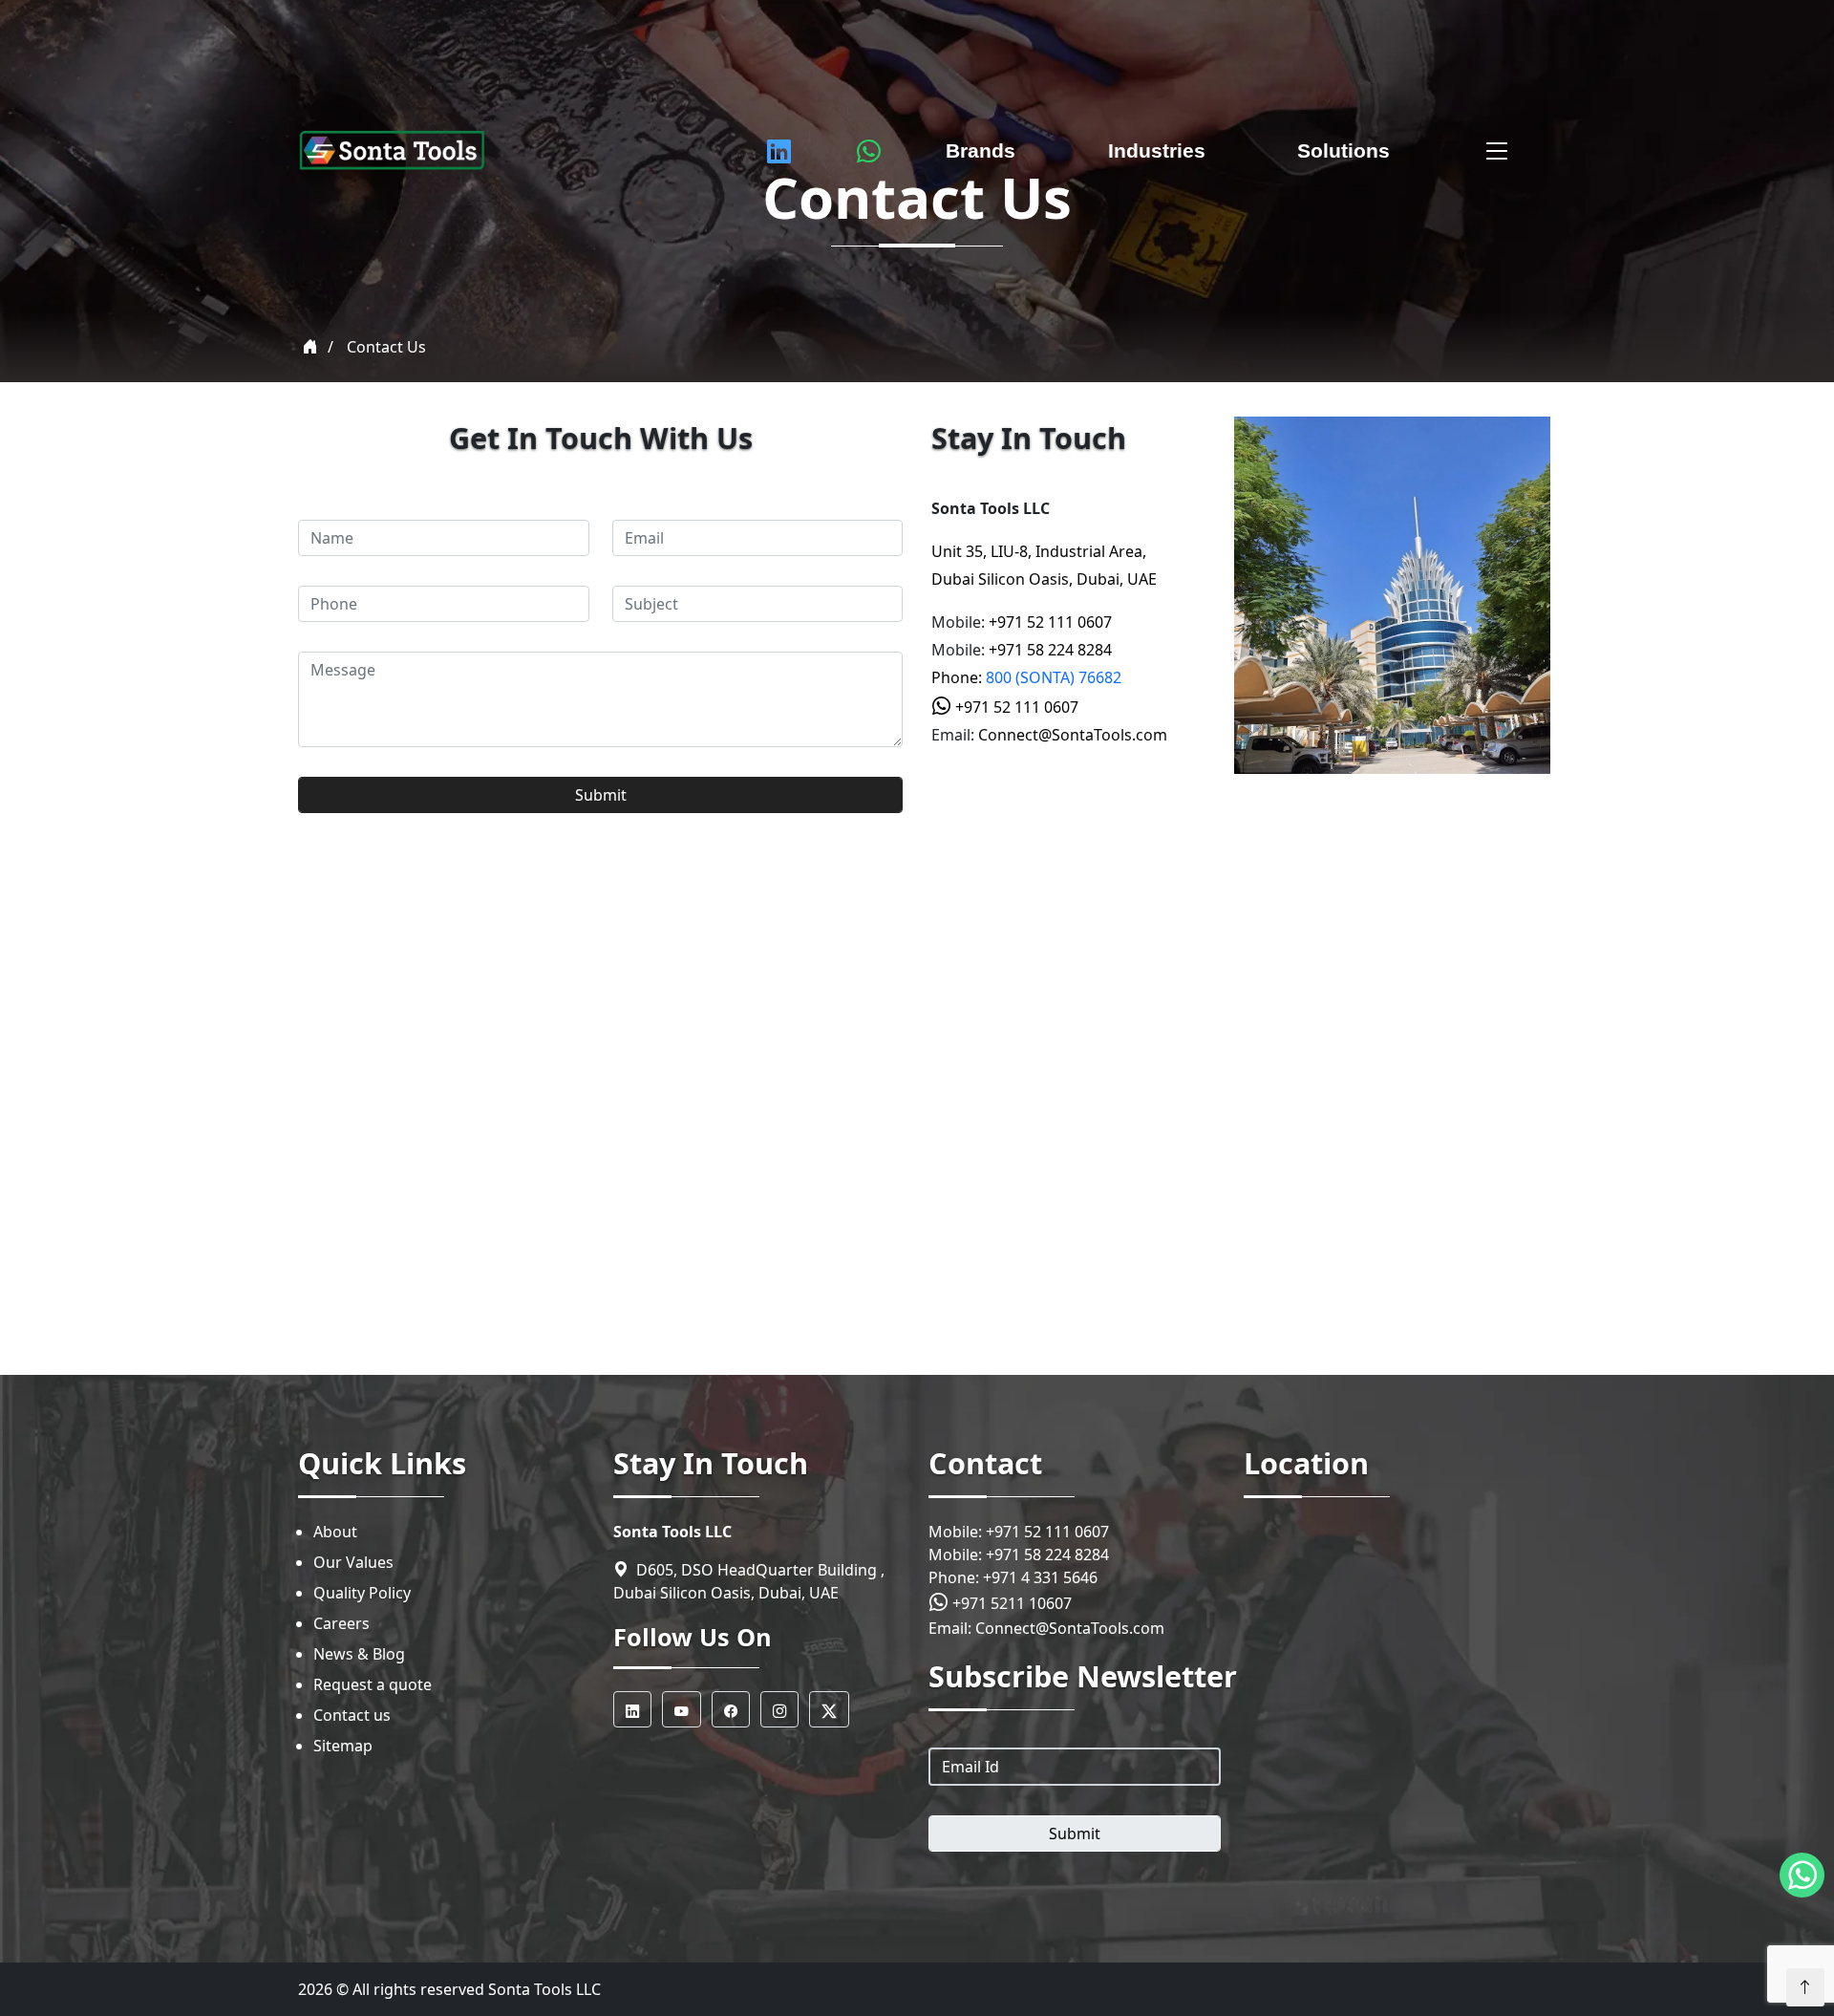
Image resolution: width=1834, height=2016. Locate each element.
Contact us (352, 1715)
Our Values (353, 1562)
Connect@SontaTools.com (1073, 735)
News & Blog (359, 1654)
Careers (341, 1623)
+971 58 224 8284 (1050, 650)
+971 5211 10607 (1010, 1603)
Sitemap (343, 1746)
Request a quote (373, 1684)
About (335, 1532)
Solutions (1344, 150)
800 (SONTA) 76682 (1054, 677)
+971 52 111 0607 (1050, 622)
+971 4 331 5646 (1040, 1577)
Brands (981, 150)
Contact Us (386, 347)
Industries (1157, 150)
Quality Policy (362, 1593)
